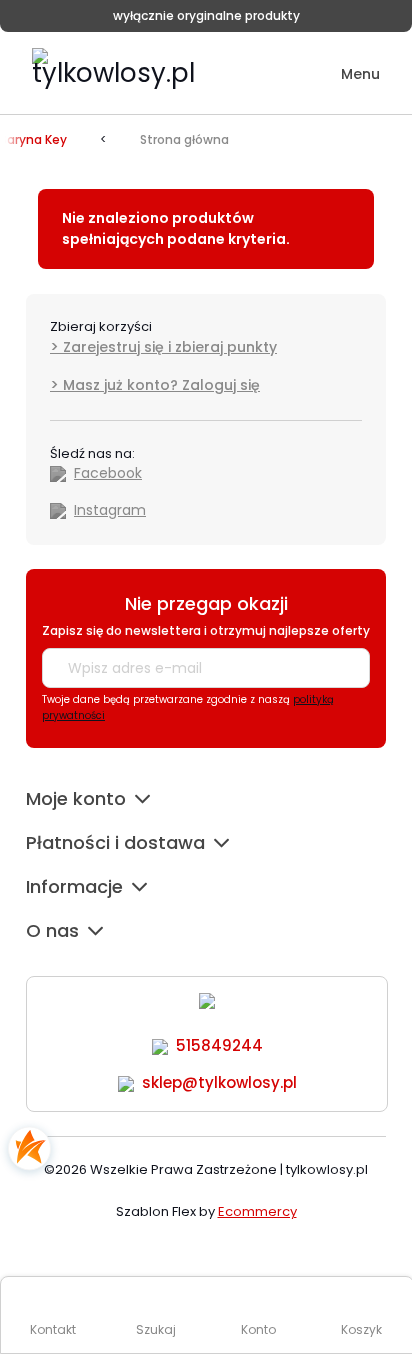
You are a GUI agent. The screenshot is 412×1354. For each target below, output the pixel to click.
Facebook (108, 473)
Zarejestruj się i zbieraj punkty (170, 347)
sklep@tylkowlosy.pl (219, 1082)
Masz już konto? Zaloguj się (161, 385)
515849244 (219, 1045)
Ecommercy (257, 1211)
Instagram (110, 510)
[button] (346, 74)
